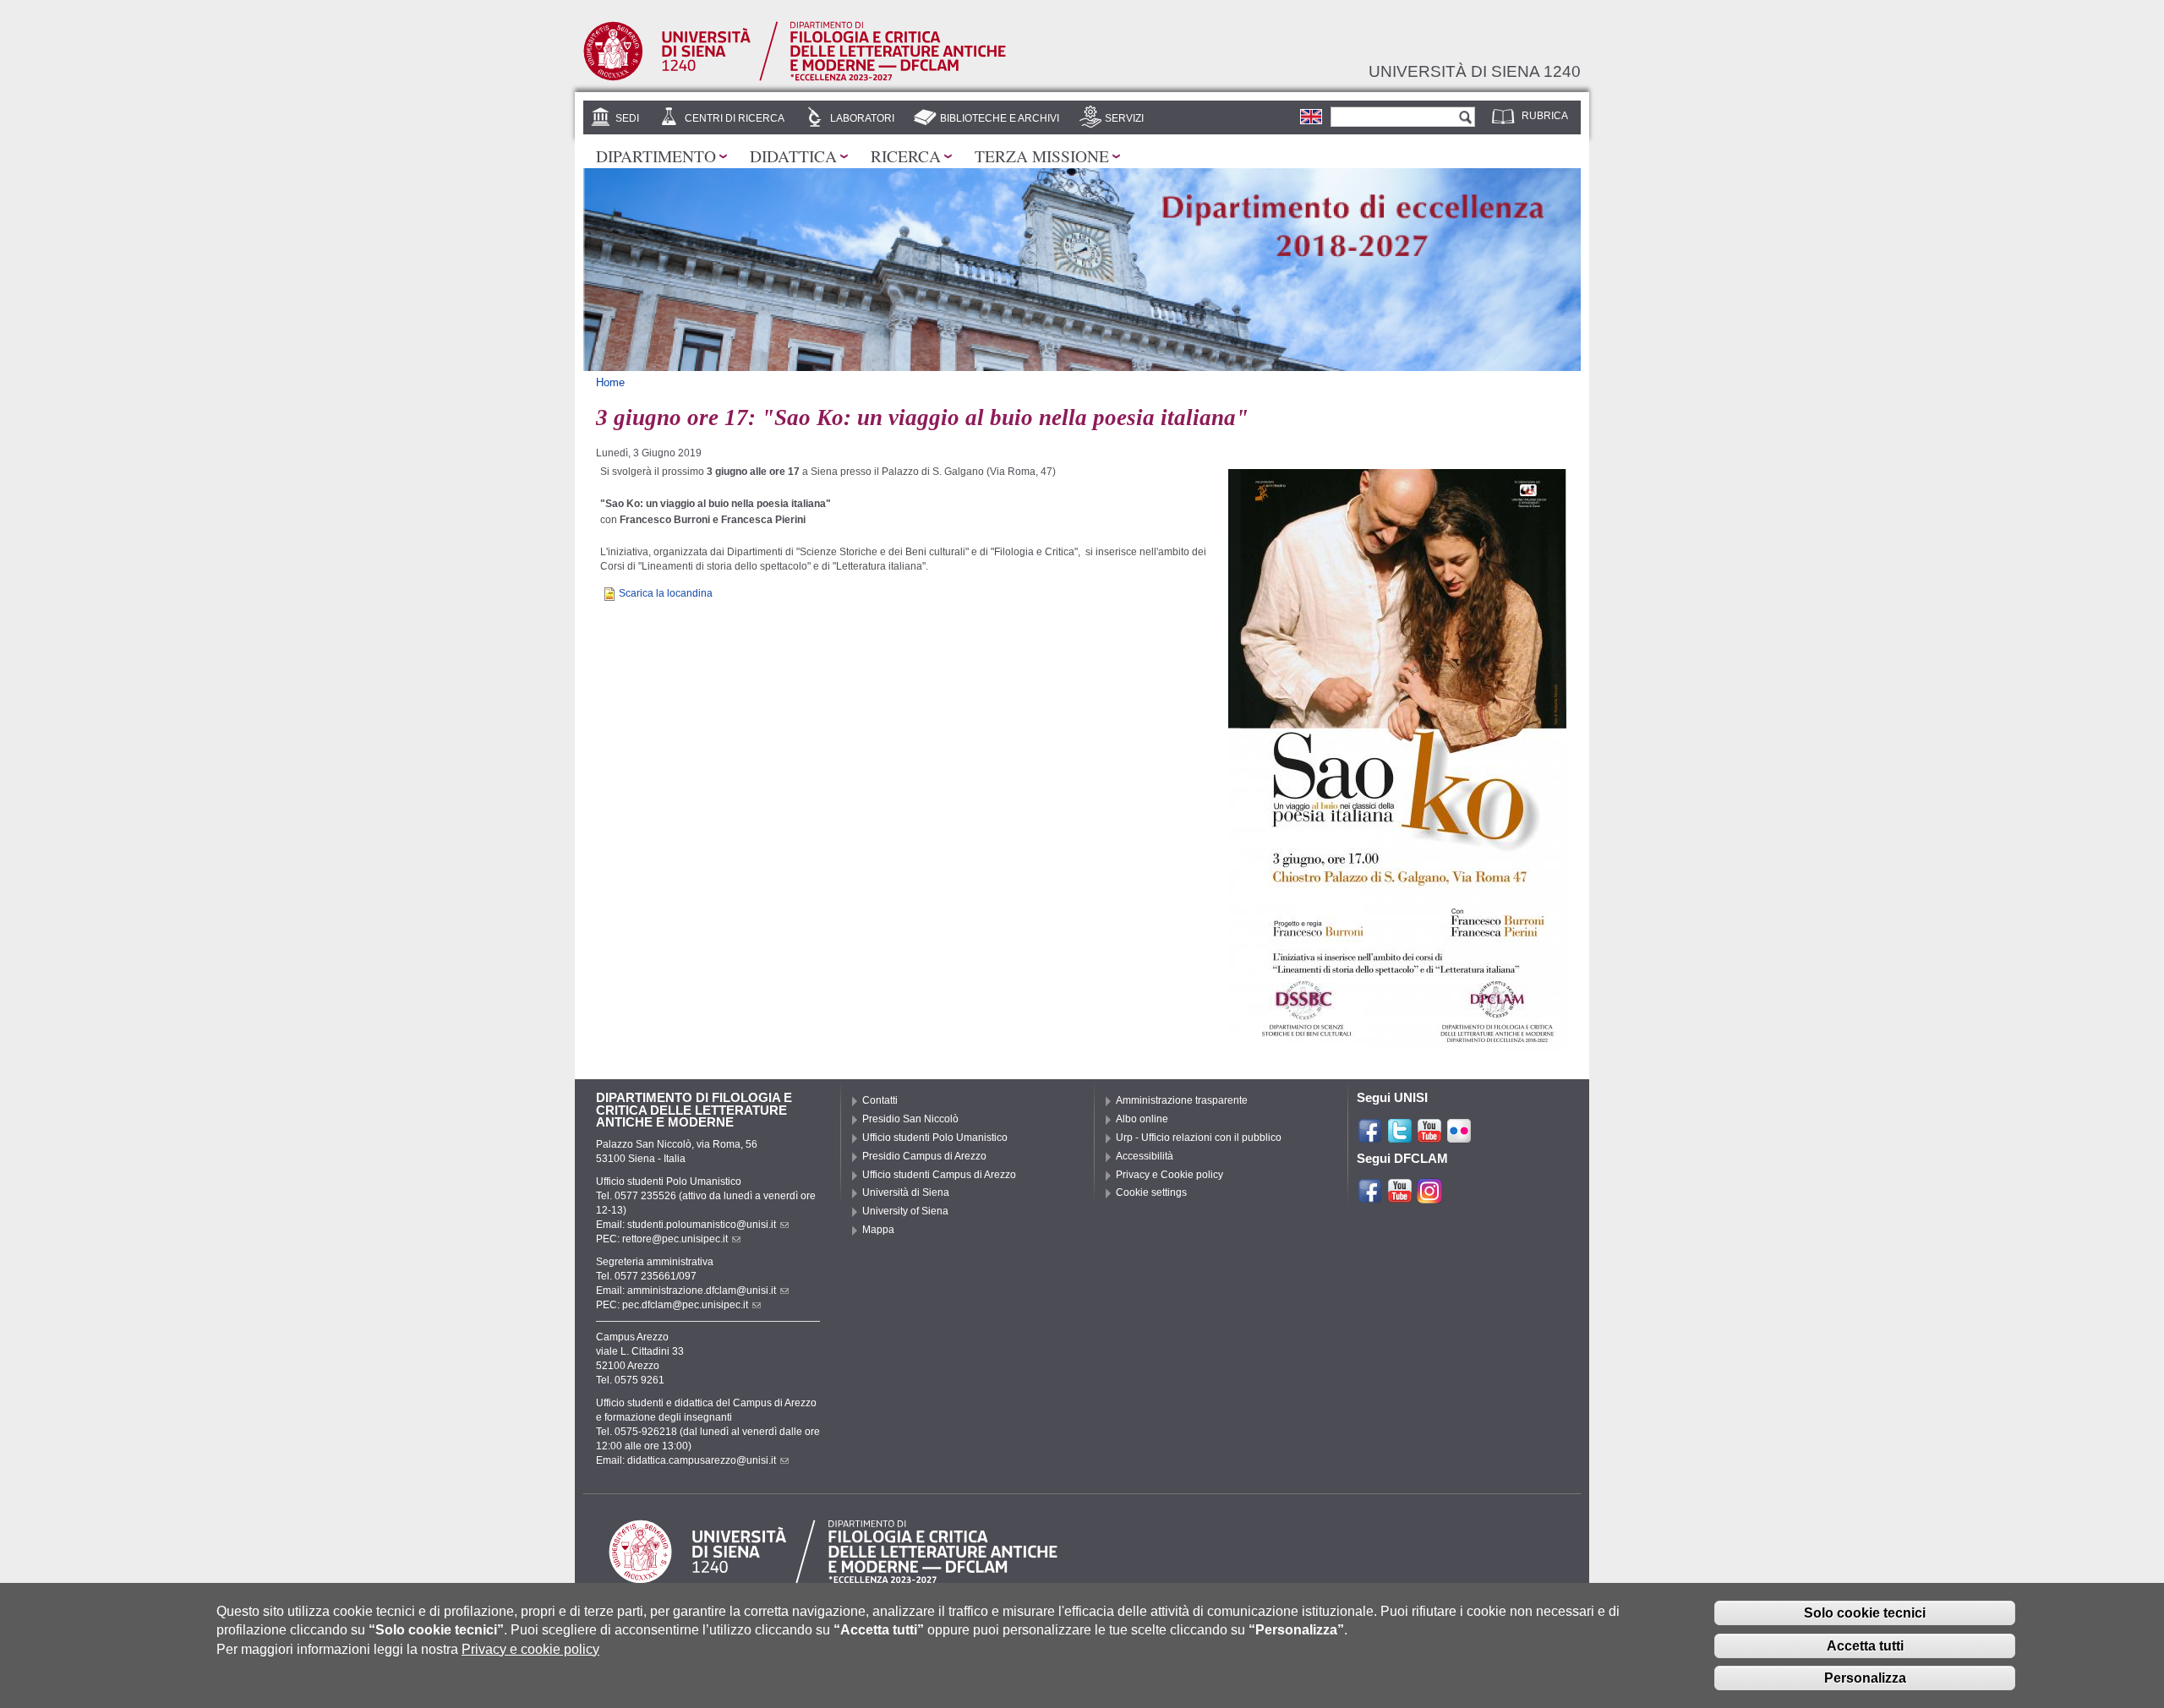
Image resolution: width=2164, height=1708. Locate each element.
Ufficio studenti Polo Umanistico (935, 1138)
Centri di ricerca (735, 118)
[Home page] (795, 78)
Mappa (878, 1230)
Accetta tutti (1865, 1645)
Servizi (1124, 118)
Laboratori (862, 118)
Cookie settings (1151, 1192)
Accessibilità (1145, 1156)
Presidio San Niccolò (910, 1119)
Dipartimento (656, 156)
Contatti (880, 1100)
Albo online (1142, 1119)
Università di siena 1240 (1475, 71)
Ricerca (906, 156)
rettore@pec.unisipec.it (675, 1239)
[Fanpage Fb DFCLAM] (1370, 1197)
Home (610, 382)
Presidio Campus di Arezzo (924, 1156)
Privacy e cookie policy (530, 1648)
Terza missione (1042, 156)
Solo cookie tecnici (1865, 1612)
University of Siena (905, 1211)
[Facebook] (1370, 1137)
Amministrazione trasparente (1182, 1100)
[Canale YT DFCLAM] (1400, 1197)
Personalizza (1865, 1678)
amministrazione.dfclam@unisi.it (702, 1291)
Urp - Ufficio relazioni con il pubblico (1199, 1138)
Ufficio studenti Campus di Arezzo (939, 1175)
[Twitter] (1400, 1137)
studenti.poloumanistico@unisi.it (702, 1225)
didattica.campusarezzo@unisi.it (702, 1460)
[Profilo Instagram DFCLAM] (1429, 1197)
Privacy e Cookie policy (1169, 1175)
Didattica (793, 156)
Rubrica (1545, 116)
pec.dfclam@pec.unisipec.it (685, 1305)
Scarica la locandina (666, 593)
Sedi (627, 118)
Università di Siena (906, 1192)
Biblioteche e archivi (1000, 118)
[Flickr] (1459, 1137)
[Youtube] (1429, 1137)
